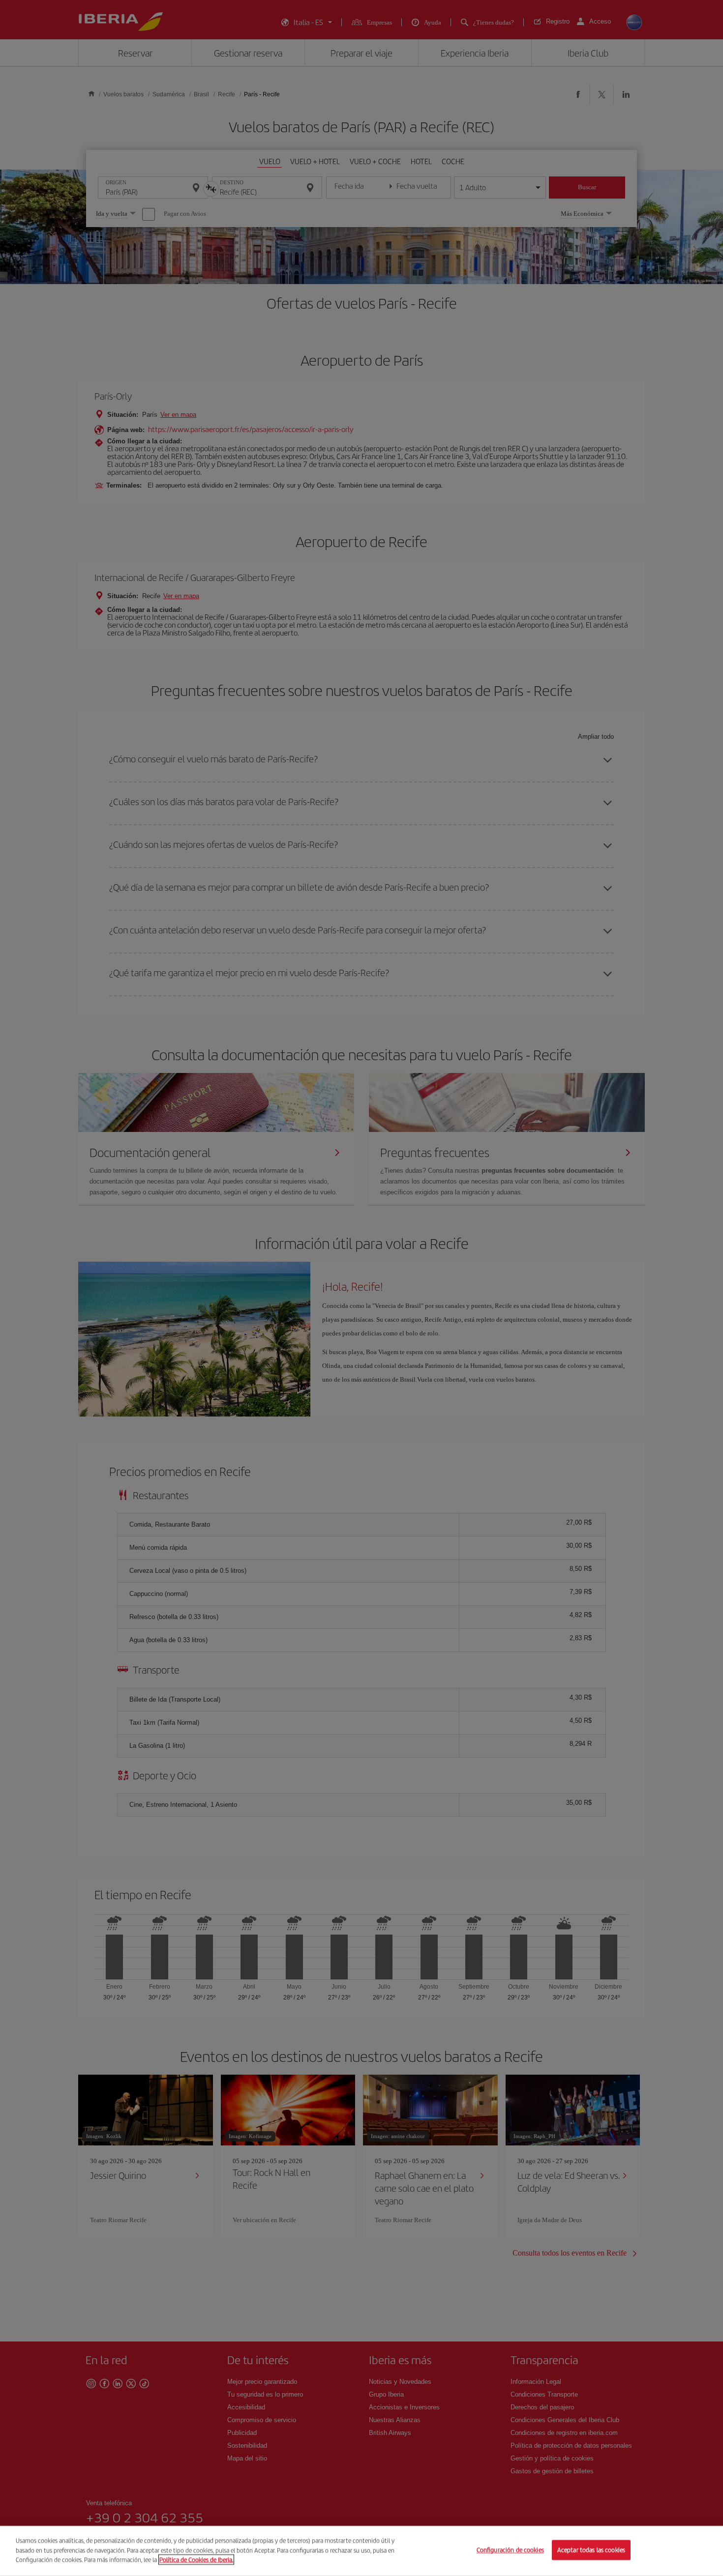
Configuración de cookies (510, 2550)
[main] (361, 2551)
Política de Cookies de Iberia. (196, 2560)
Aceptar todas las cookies (591, 2550)
